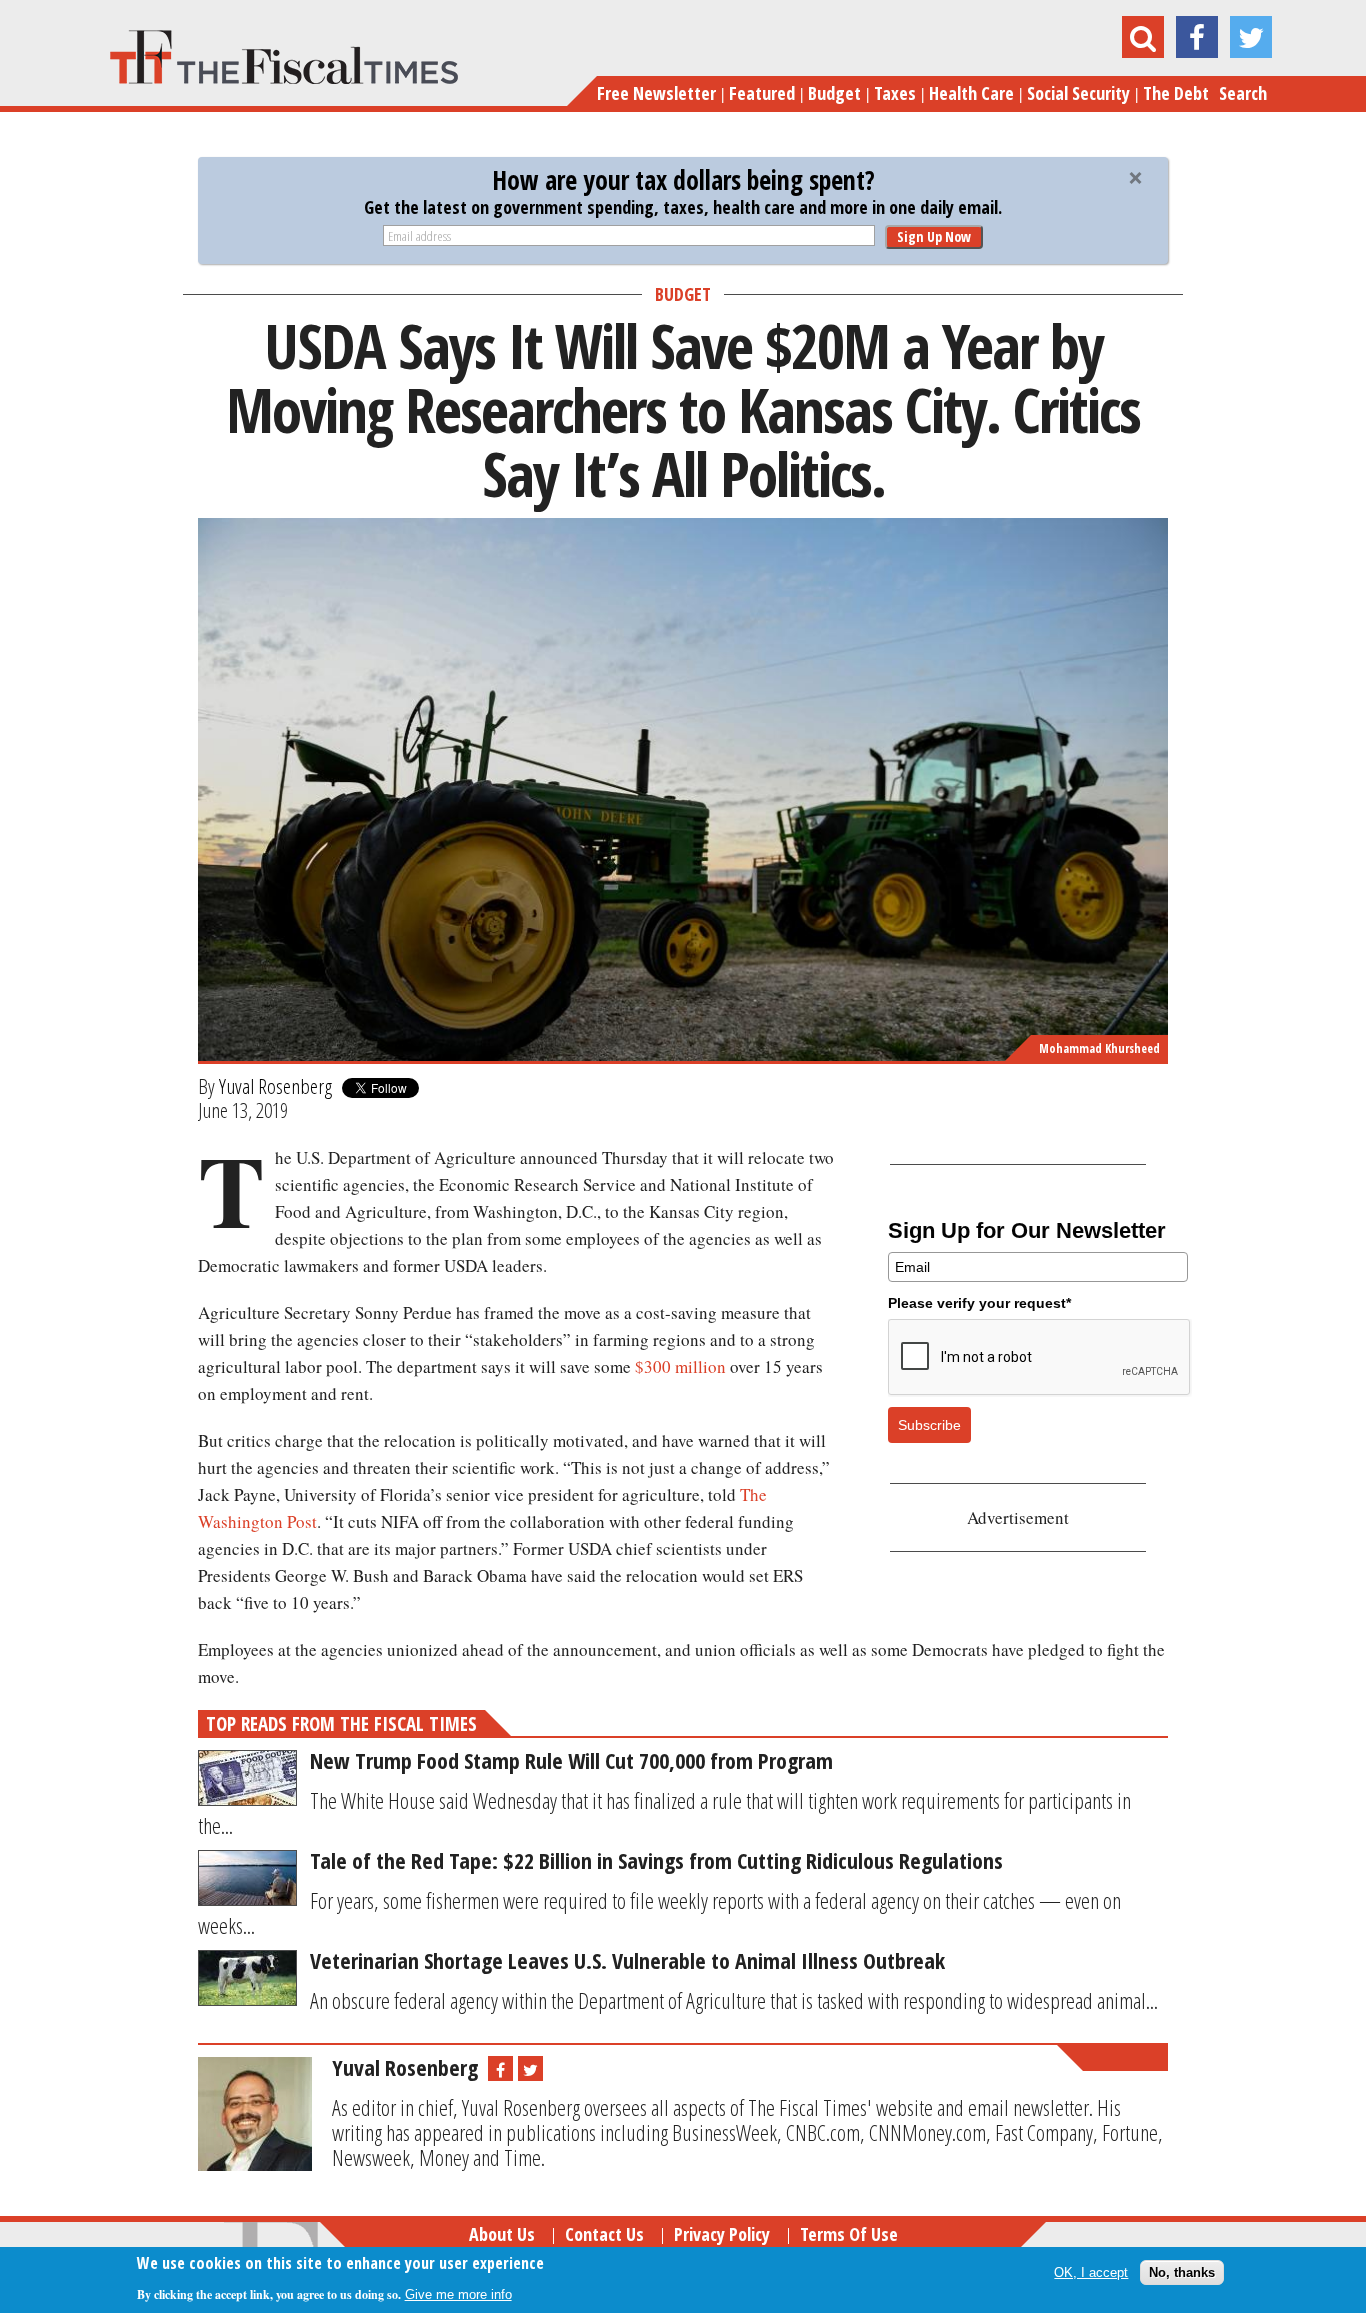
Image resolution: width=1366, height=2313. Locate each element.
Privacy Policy (722, 2234)
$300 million (680, 1366)
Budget (834, 93)
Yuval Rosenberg (275, 1086)
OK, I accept (1091, 2272)
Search (1243, 93)
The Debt (1176, 93)
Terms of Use (849, 2234)
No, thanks (1182, 2272)
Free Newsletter (656, 93)
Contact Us (604, 2234)
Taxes (895, 93)
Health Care (971, 93)
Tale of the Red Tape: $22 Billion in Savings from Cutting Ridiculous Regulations (656, 1860)
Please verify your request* (979, 1303)
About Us (502, 2234)
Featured (762, 93)
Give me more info (458, 2294)
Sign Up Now (934, 236)
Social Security (1078, 93)
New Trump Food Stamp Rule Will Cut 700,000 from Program (571, 1760)
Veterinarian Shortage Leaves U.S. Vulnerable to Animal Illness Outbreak (627, 1960)
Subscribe (929, 1425)
